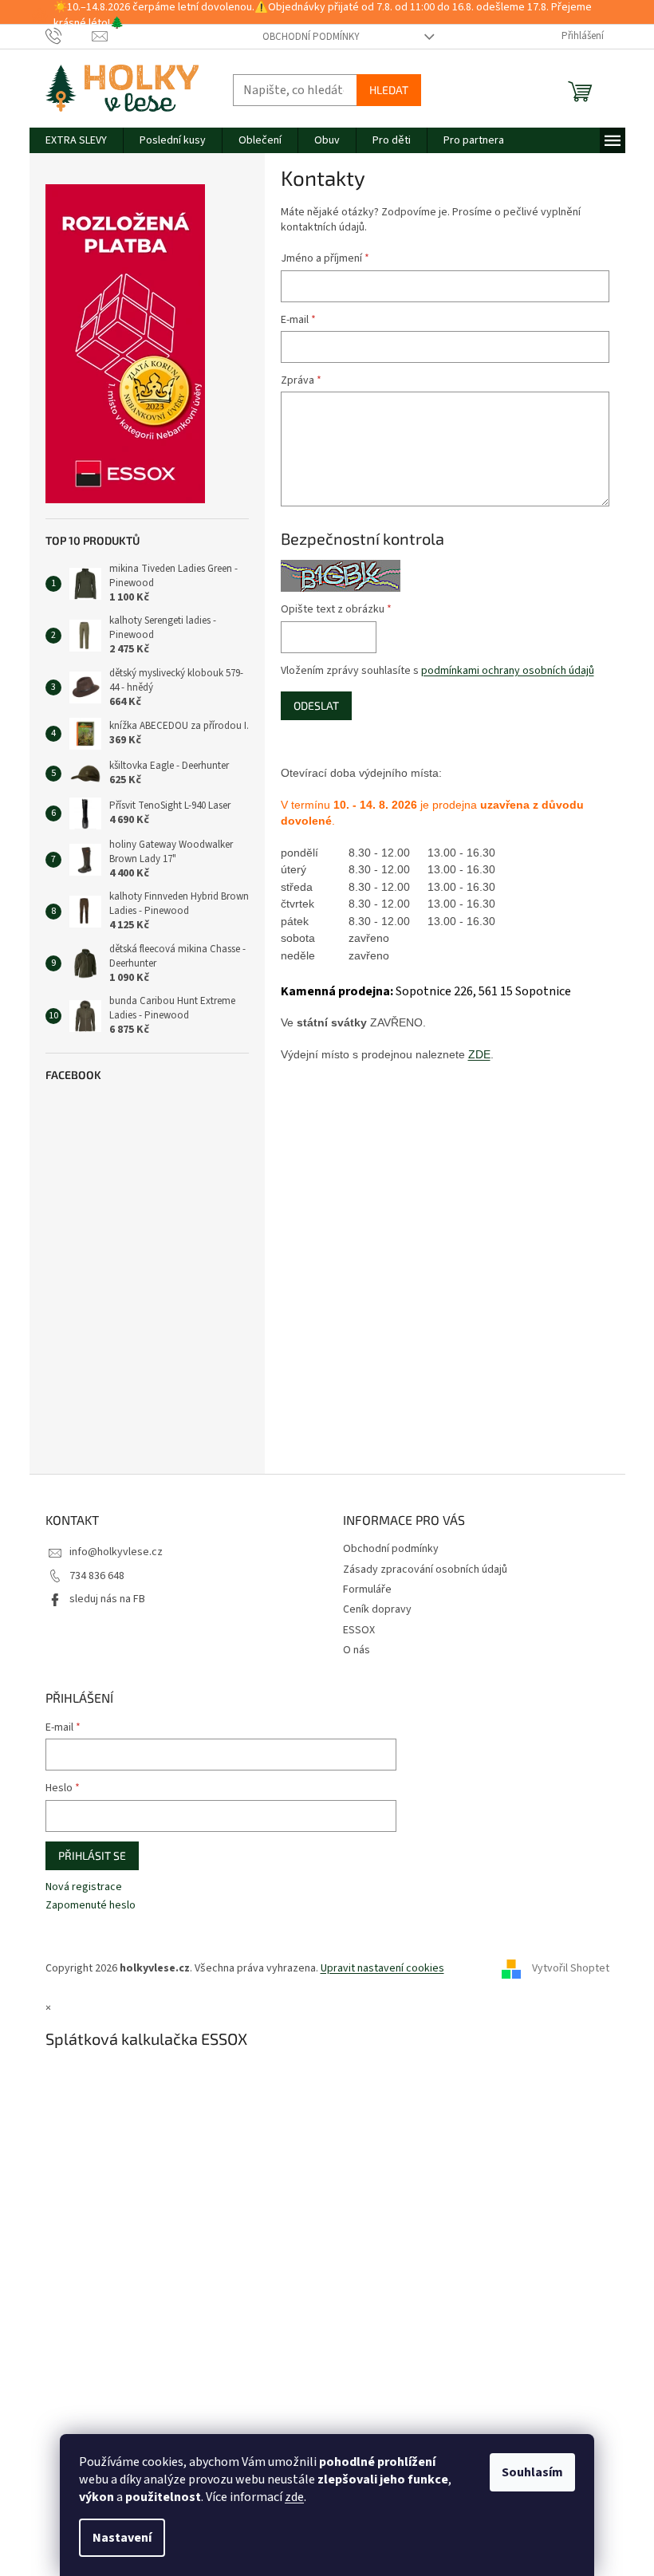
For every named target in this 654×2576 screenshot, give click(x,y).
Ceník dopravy (377, 1609)
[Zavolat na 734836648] (69, 36)
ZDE (479, 1054)
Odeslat (316, 705)
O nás (357, 1650)
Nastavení (122, 2538)
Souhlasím (532, 2472)
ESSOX (359, 1630)
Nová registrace (84, 1887)
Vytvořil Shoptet (571, 1968)
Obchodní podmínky (311, 37)
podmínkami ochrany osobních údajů (508, 671)
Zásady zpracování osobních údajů (425, 1570)
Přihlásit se (92, 1855)
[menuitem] (76, 140)
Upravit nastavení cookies (382, 1968)
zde (294, 2497)
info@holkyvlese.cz (116, 1552)
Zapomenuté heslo (91, 1906)
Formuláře (367, 1589)
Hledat (389, 90)
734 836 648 (97, 1576)
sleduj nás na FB (107, 1599)
